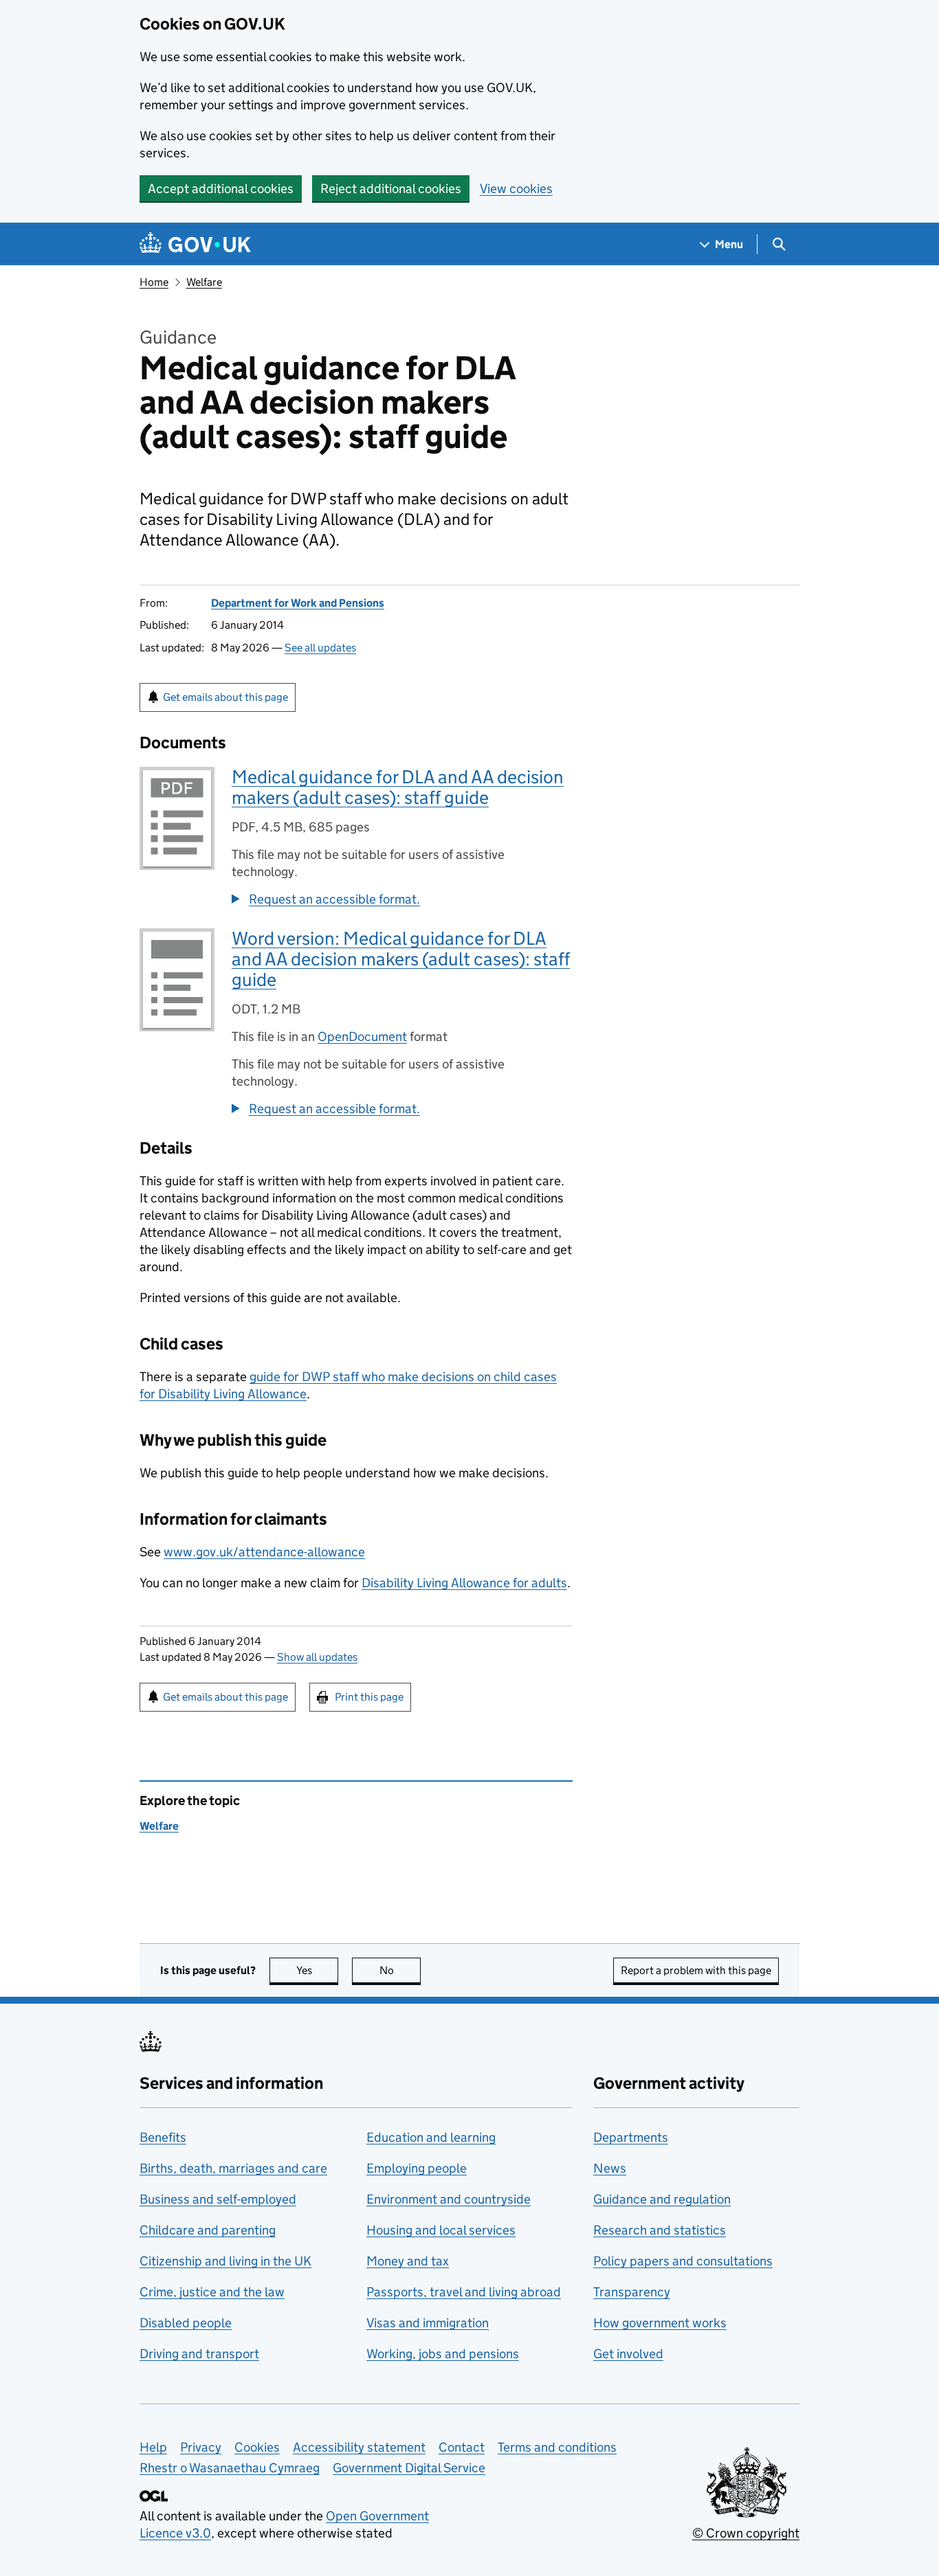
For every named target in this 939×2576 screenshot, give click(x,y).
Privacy (201, 2447)
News (610, 2168)
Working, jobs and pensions (443, 2354)
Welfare (204, 282)
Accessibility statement (359, 2447)
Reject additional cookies (391, 189)
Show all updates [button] (317, 1657)
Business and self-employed (218, 2199)
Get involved (628, 2354)
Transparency (632, 2292)
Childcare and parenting (208, 2230)
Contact (462, 2447)
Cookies (257, 2447)
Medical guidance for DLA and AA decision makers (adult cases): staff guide (398, 787)
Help (153, 2447)
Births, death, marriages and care (233, 2168)
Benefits (163, 2137)
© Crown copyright (746, 2533)
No (400, 1970)
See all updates (320, 648)
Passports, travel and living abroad (464, 2292)
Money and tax (408, 2261)
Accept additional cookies (221, 189)
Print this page (369, 1697)
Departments (631, 2137)
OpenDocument (362, 1037)
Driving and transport (199, 2354)
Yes (317, 1970)
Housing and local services (441, 2230)
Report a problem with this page (696, 1970)
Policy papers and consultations (683, 2261)
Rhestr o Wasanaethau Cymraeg (230, 2468)
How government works (660, 2323)
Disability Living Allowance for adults (464, 1583)
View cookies (516, 189)
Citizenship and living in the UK (225, 2261)
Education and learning (431, 2137)
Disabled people (186, 2323)
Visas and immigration (428, 2323)
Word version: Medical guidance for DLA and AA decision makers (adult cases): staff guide (401, 959)
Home (154, 282)
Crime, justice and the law (212, 2292)
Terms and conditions (557, 2447)
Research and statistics (660, 2230)
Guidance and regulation (662, 2199)
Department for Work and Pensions (298, 603)
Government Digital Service (409, 2468)
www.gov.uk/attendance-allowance (264, 1552)
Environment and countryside (449, 2199)
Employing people (417, 2168)
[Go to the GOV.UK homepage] (195, 244)
